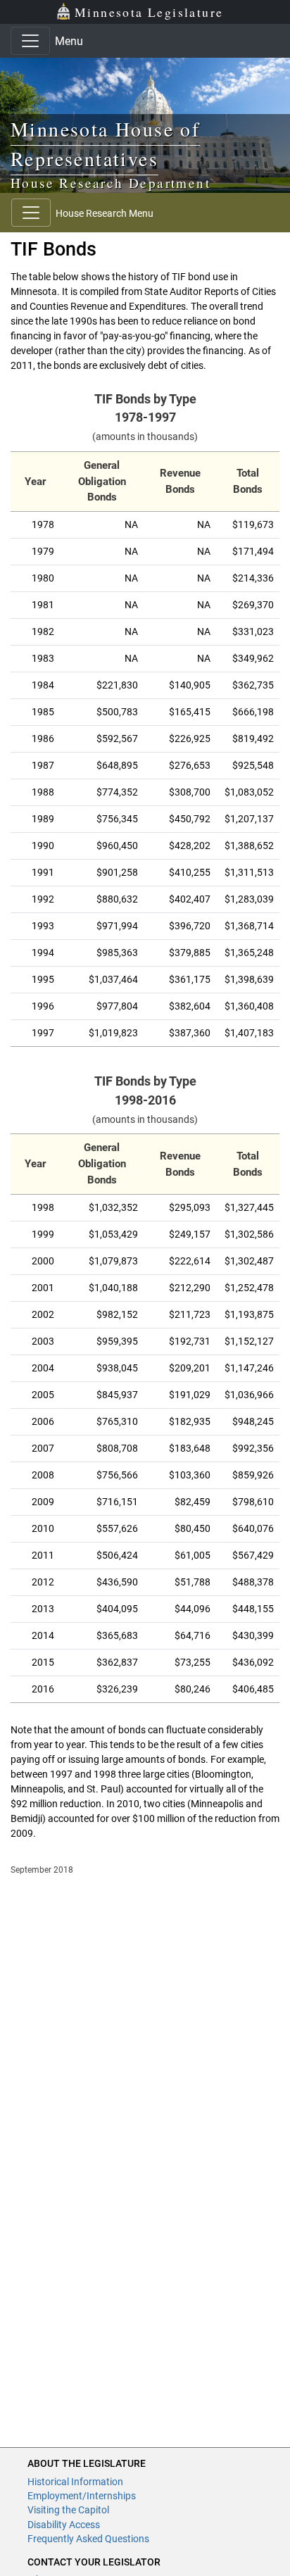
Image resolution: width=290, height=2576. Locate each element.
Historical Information (75, 2482)
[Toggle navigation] (30, 41)
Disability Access (64, 2525)
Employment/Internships (82, 2496)
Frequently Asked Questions (88, 2539)
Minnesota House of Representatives (105, 144)
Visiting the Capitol (68, 2510)
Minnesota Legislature (149, 12)
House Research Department (111, 183)
